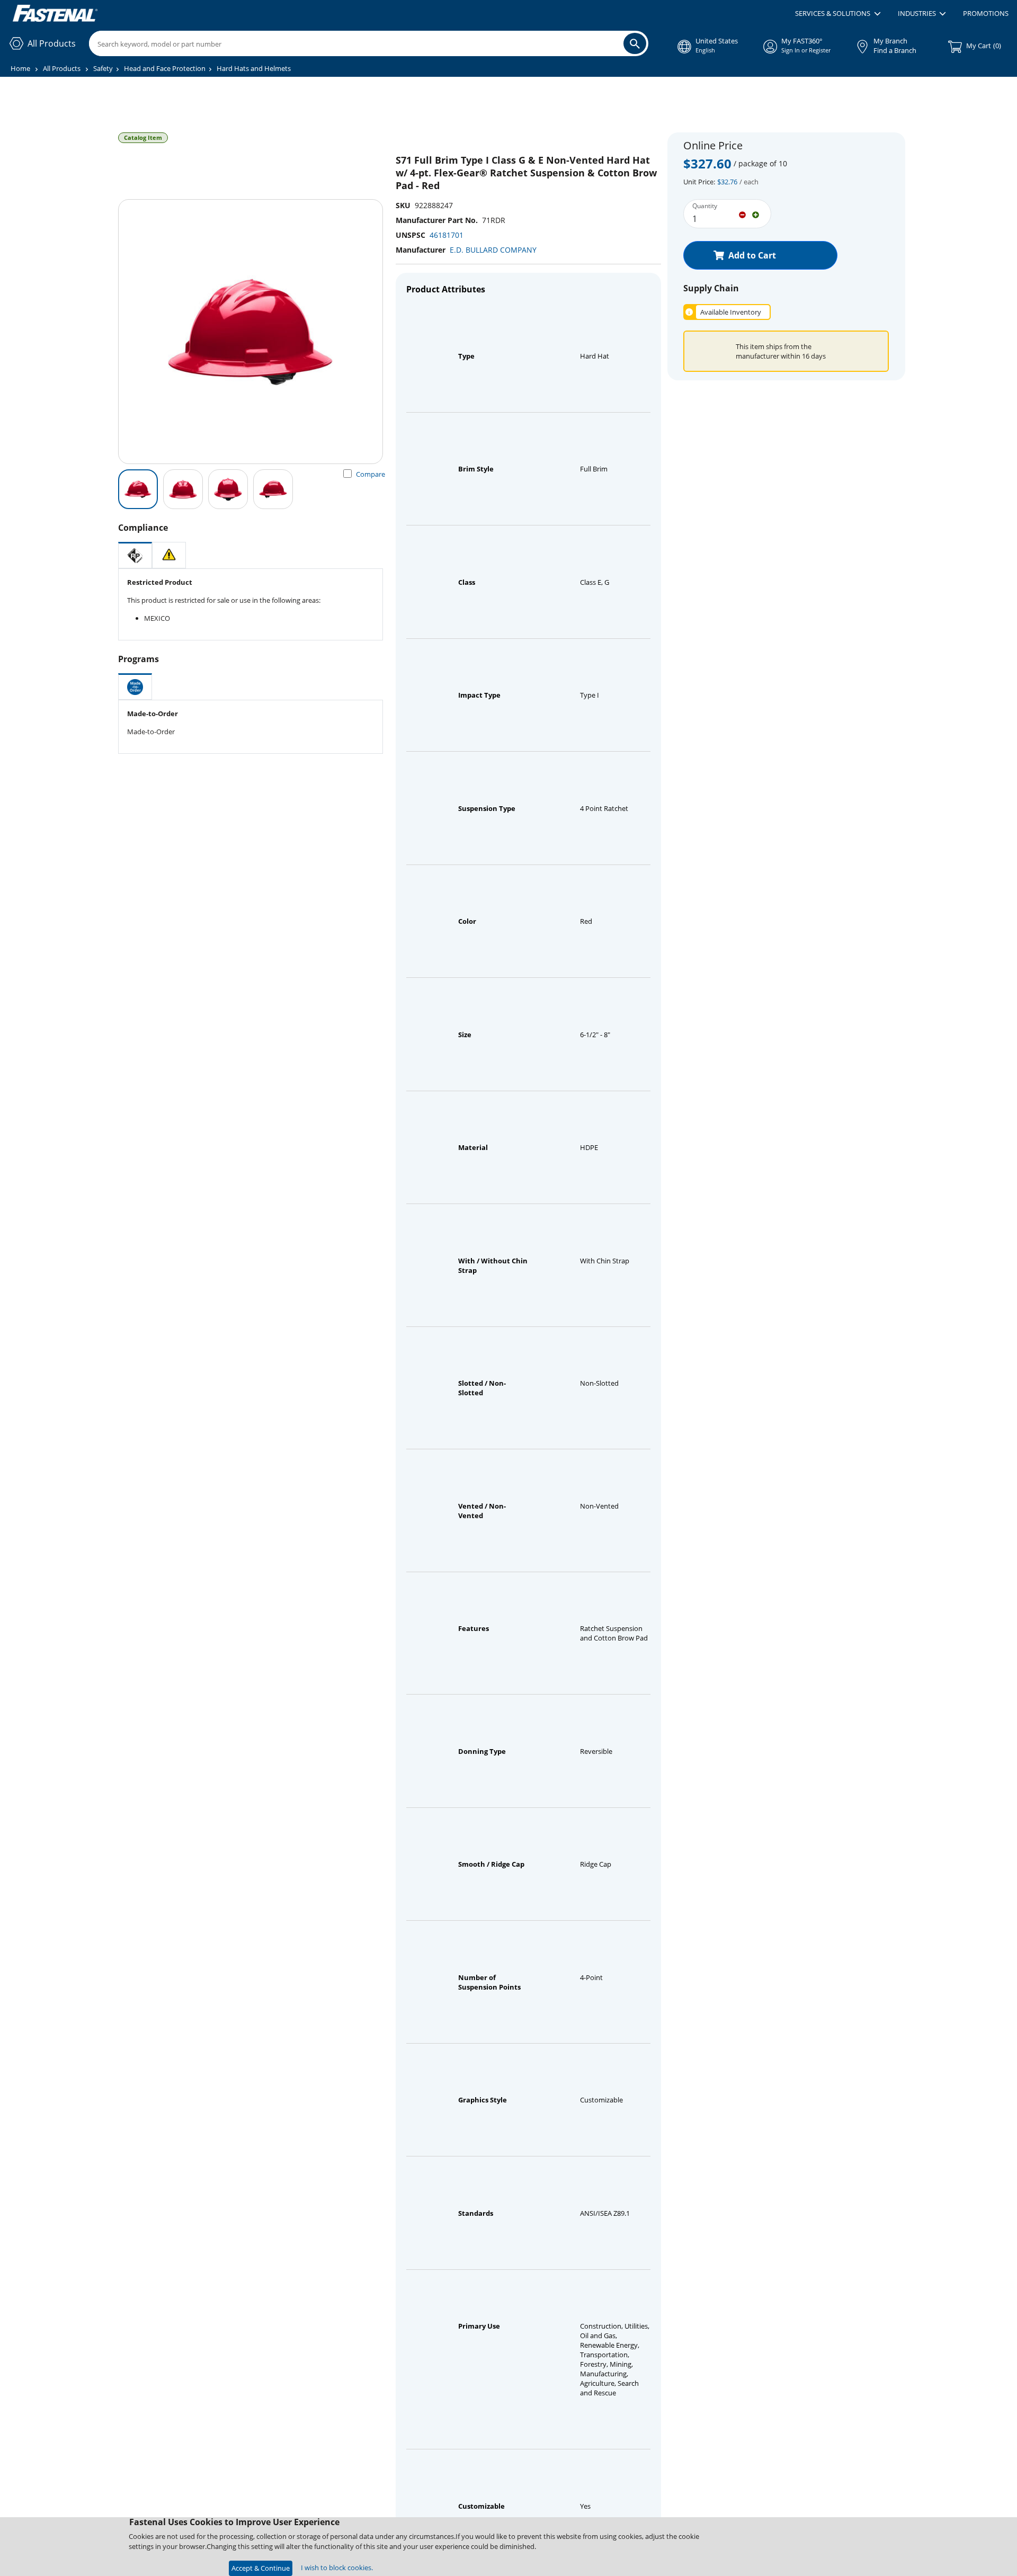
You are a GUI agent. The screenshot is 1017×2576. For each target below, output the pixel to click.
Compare (371, 474)
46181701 (447, 235)
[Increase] (756, 214)
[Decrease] (742, 214)
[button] (838, 14)
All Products (62, 68)
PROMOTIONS (986, 13)
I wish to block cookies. (337, 2568)
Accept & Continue (261, 2568)
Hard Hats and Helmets (254, 68)
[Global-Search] (635, 43)
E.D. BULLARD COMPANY (493, 250)
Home (20, 68)
